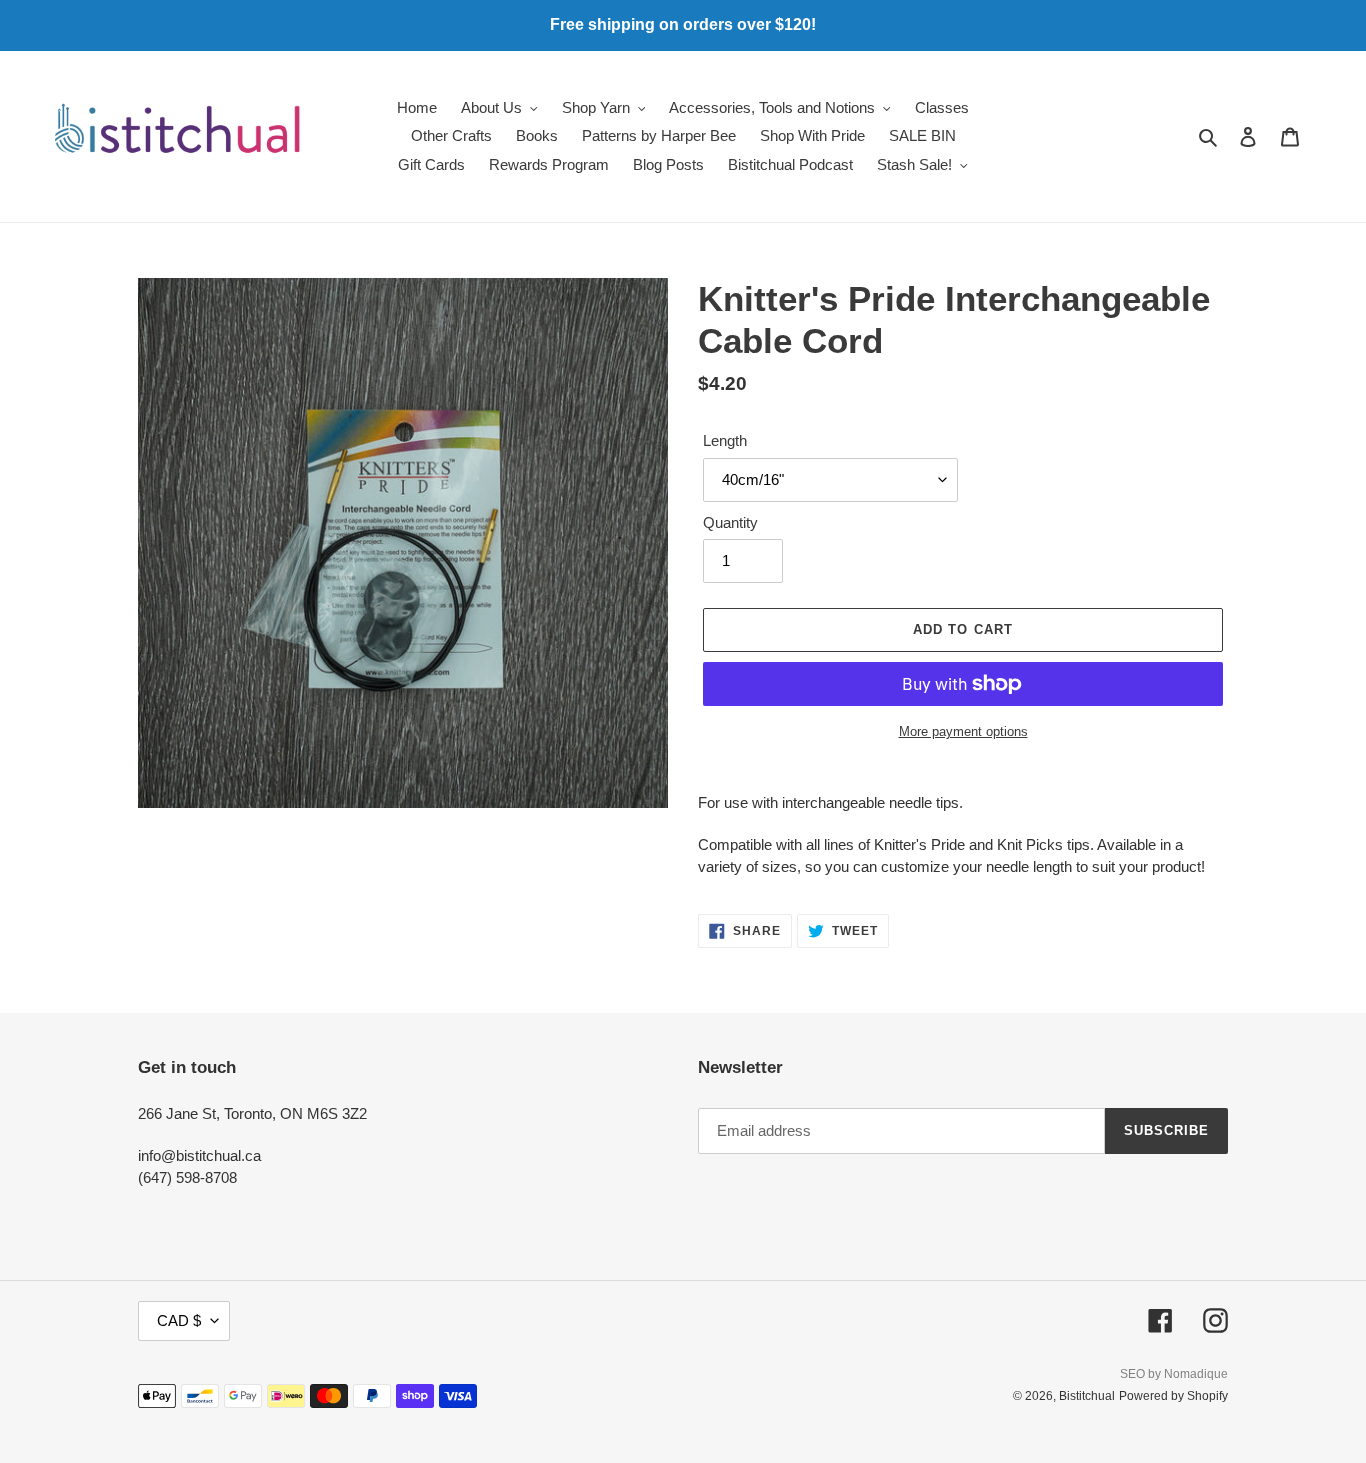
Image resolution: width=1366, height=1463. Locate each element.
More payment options (963, 731)
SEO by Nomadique (1174, 1374)
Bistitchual (1087, 1396)
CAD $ (179, 1320)
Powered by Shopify (1173, 1396)
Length (725, 440)
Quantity (730, 522)
